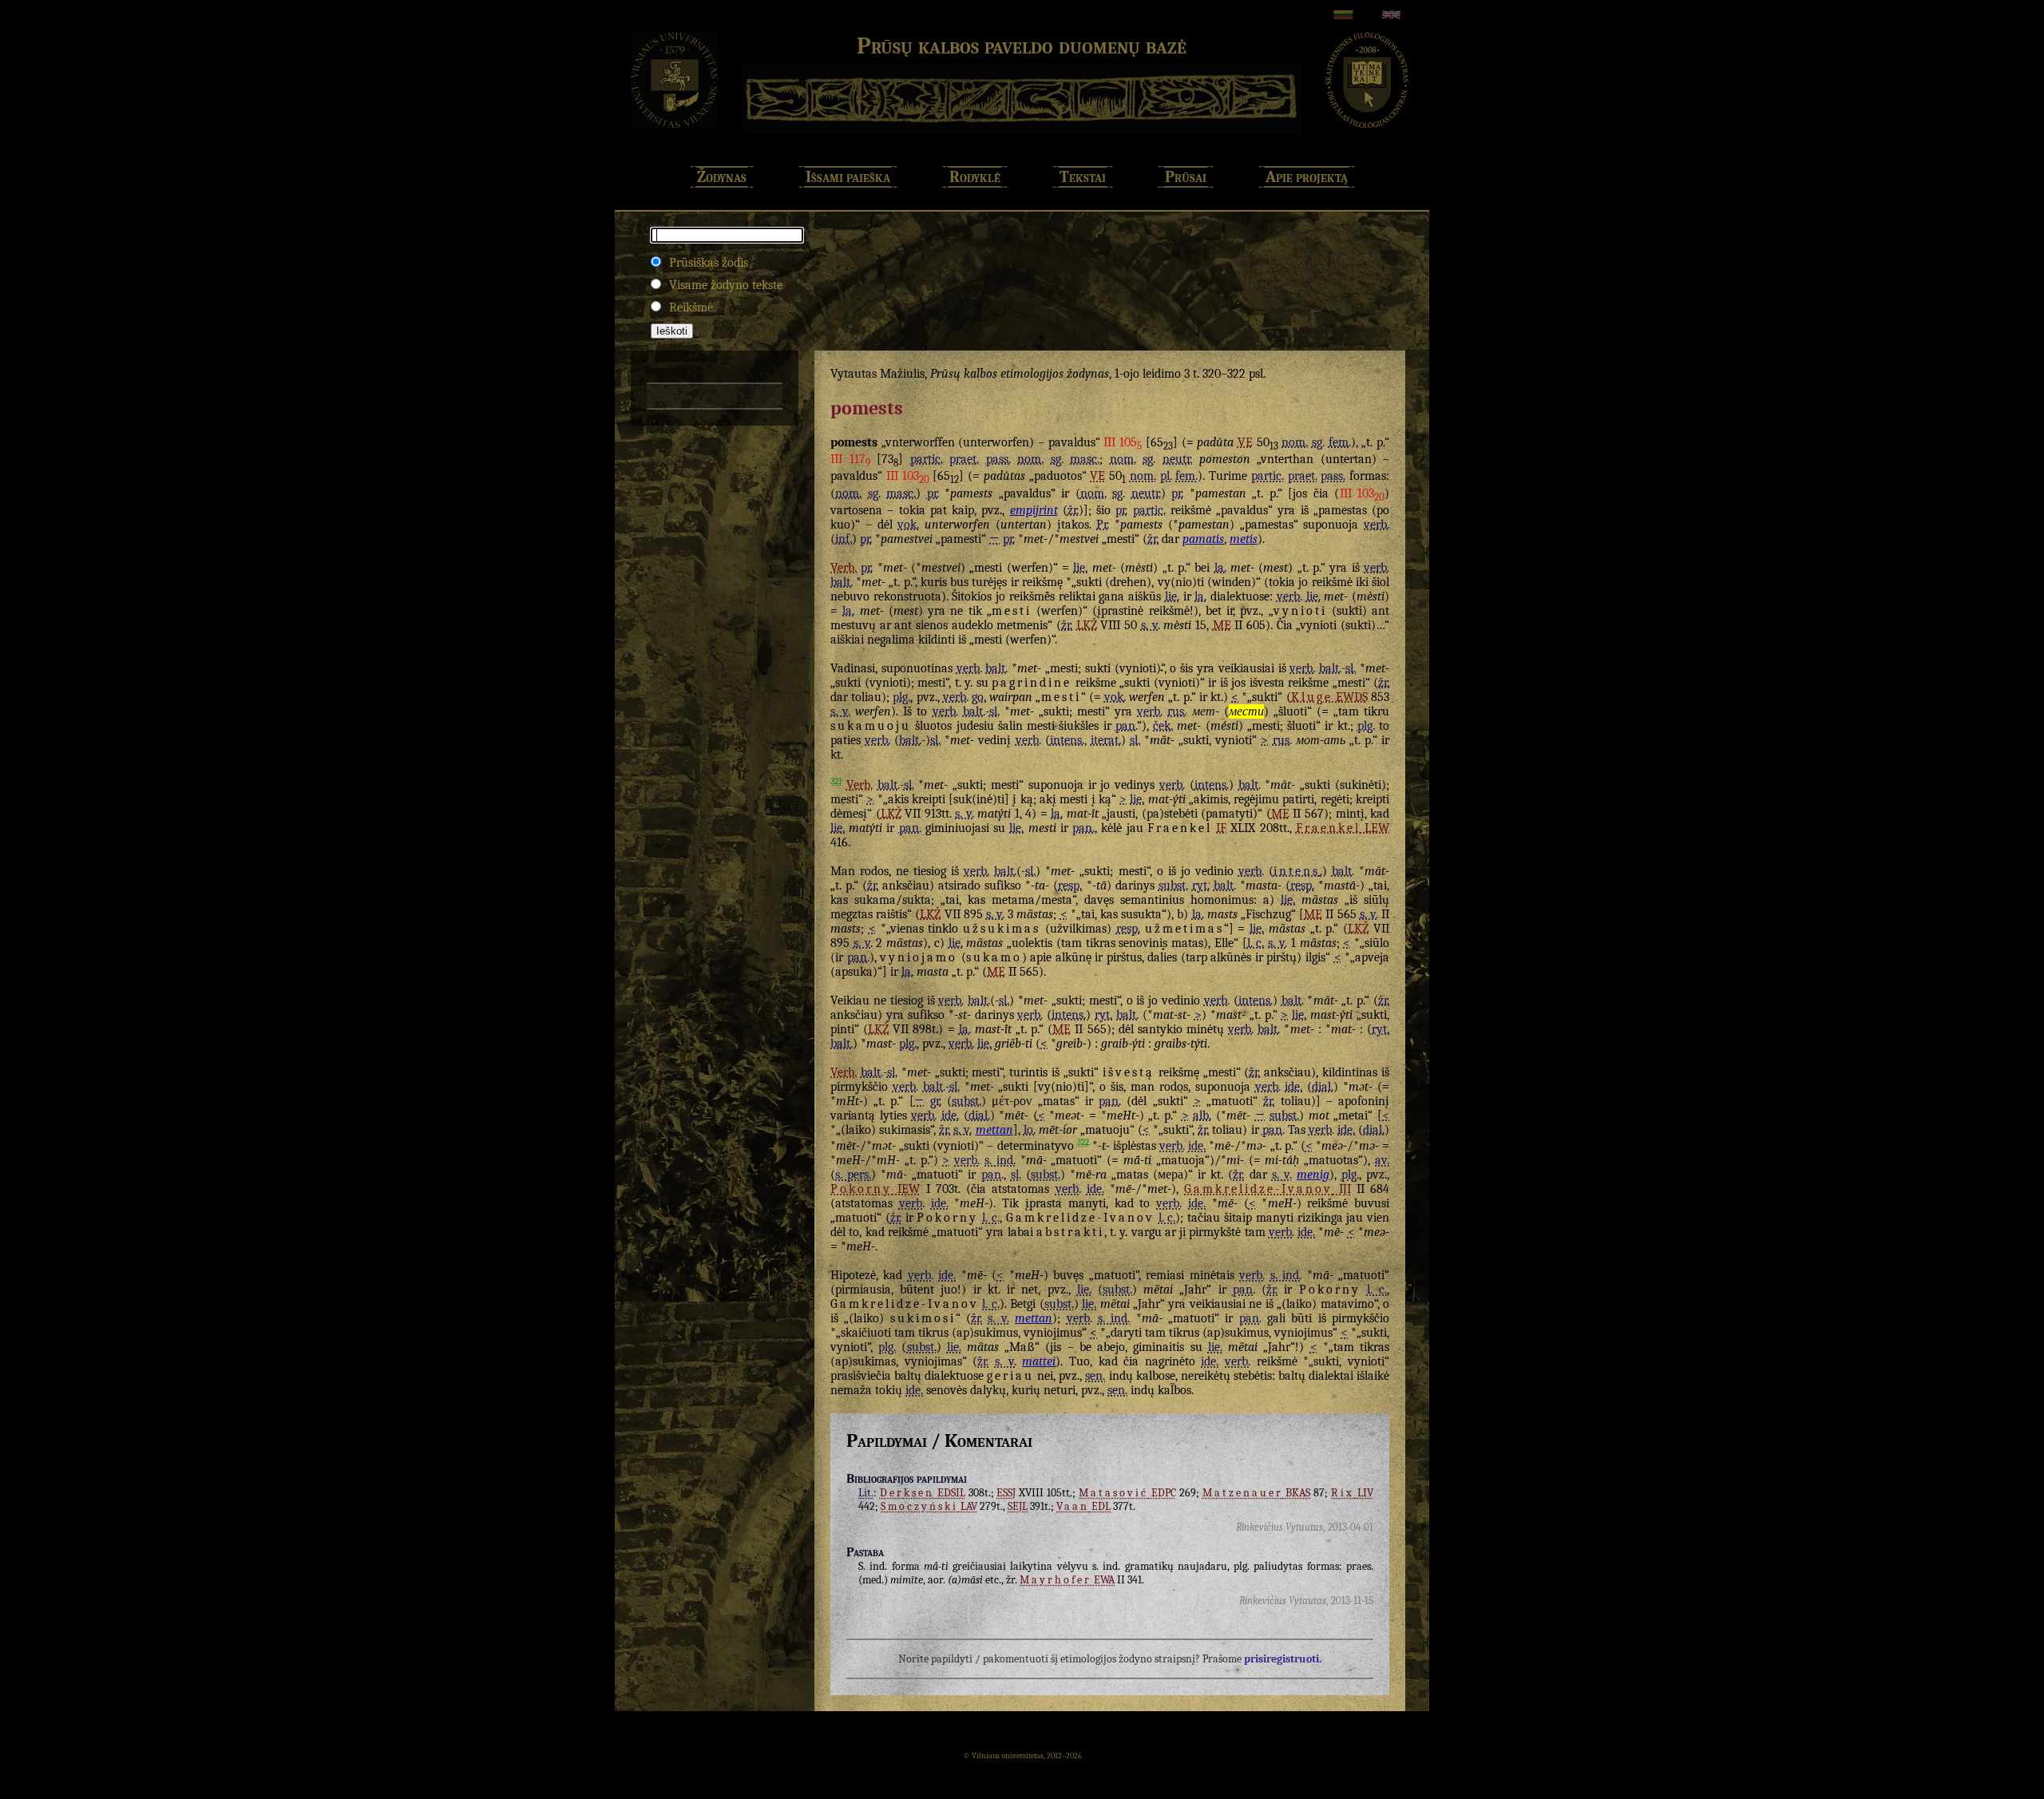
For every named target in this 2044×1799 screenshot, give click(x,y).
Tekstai (1083, 177)
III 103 (908, 476)
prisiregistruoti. (1283, 1659)
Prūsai (1186, 177)
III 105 (1123, 442)
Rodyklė (975, 177)
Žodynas (722, 177)
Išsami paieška (848, 177)
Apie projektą (1307, 177)
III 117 (850, 459)
